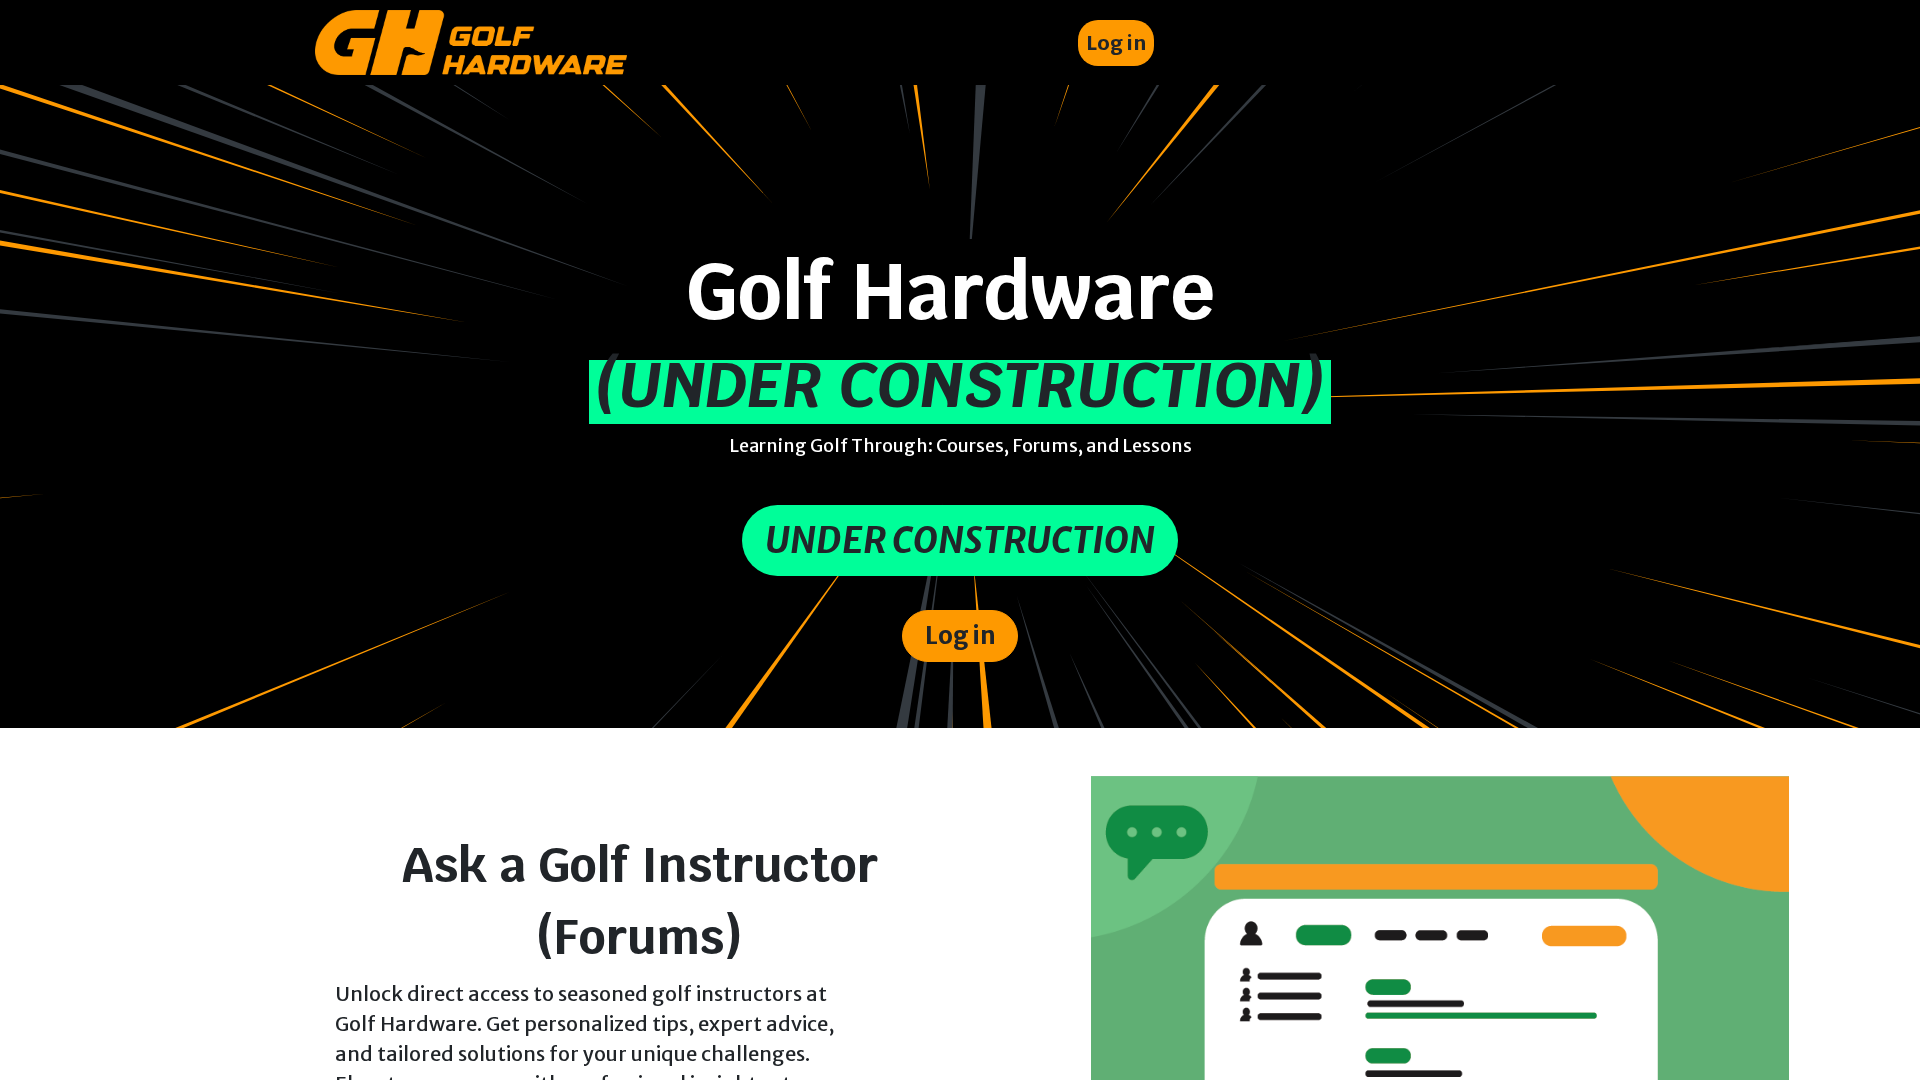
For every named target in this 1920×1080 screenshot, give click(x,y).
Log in (1116, 42)
